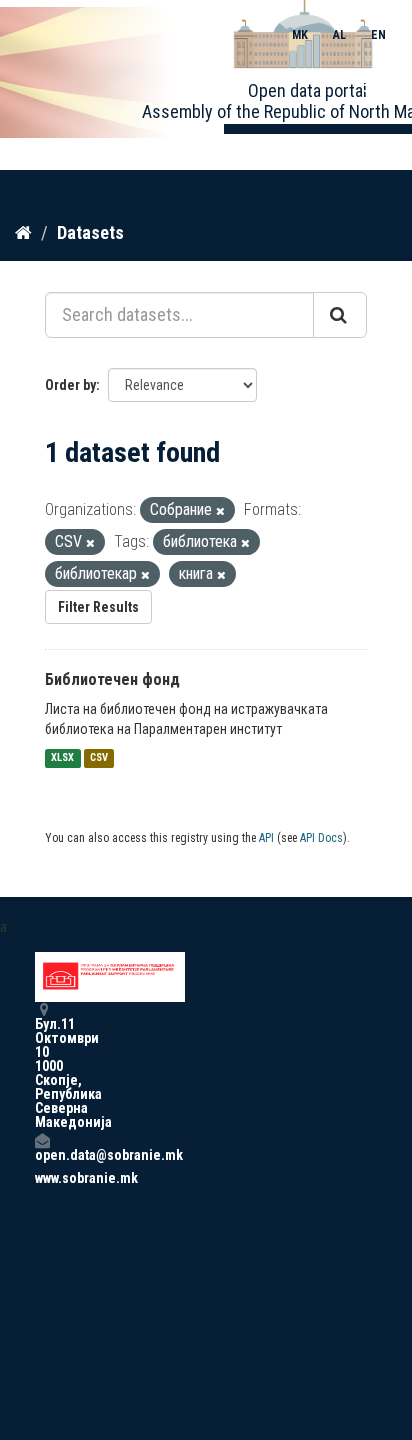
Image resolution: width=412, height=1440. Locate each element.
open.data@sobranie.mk (42, 1154)
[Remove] (220, 511)
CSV (99, 758)
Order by (70, 385)
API (266, 838)
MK (300, 35)
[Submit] (340, 315)
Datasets (90, 232)
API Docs (321, 838)
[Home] (23, 232)
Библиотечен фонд (112, 679)
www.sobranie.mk (42, 1178)
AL (339, 35)
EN (378, 35)
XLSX (62, 758)
